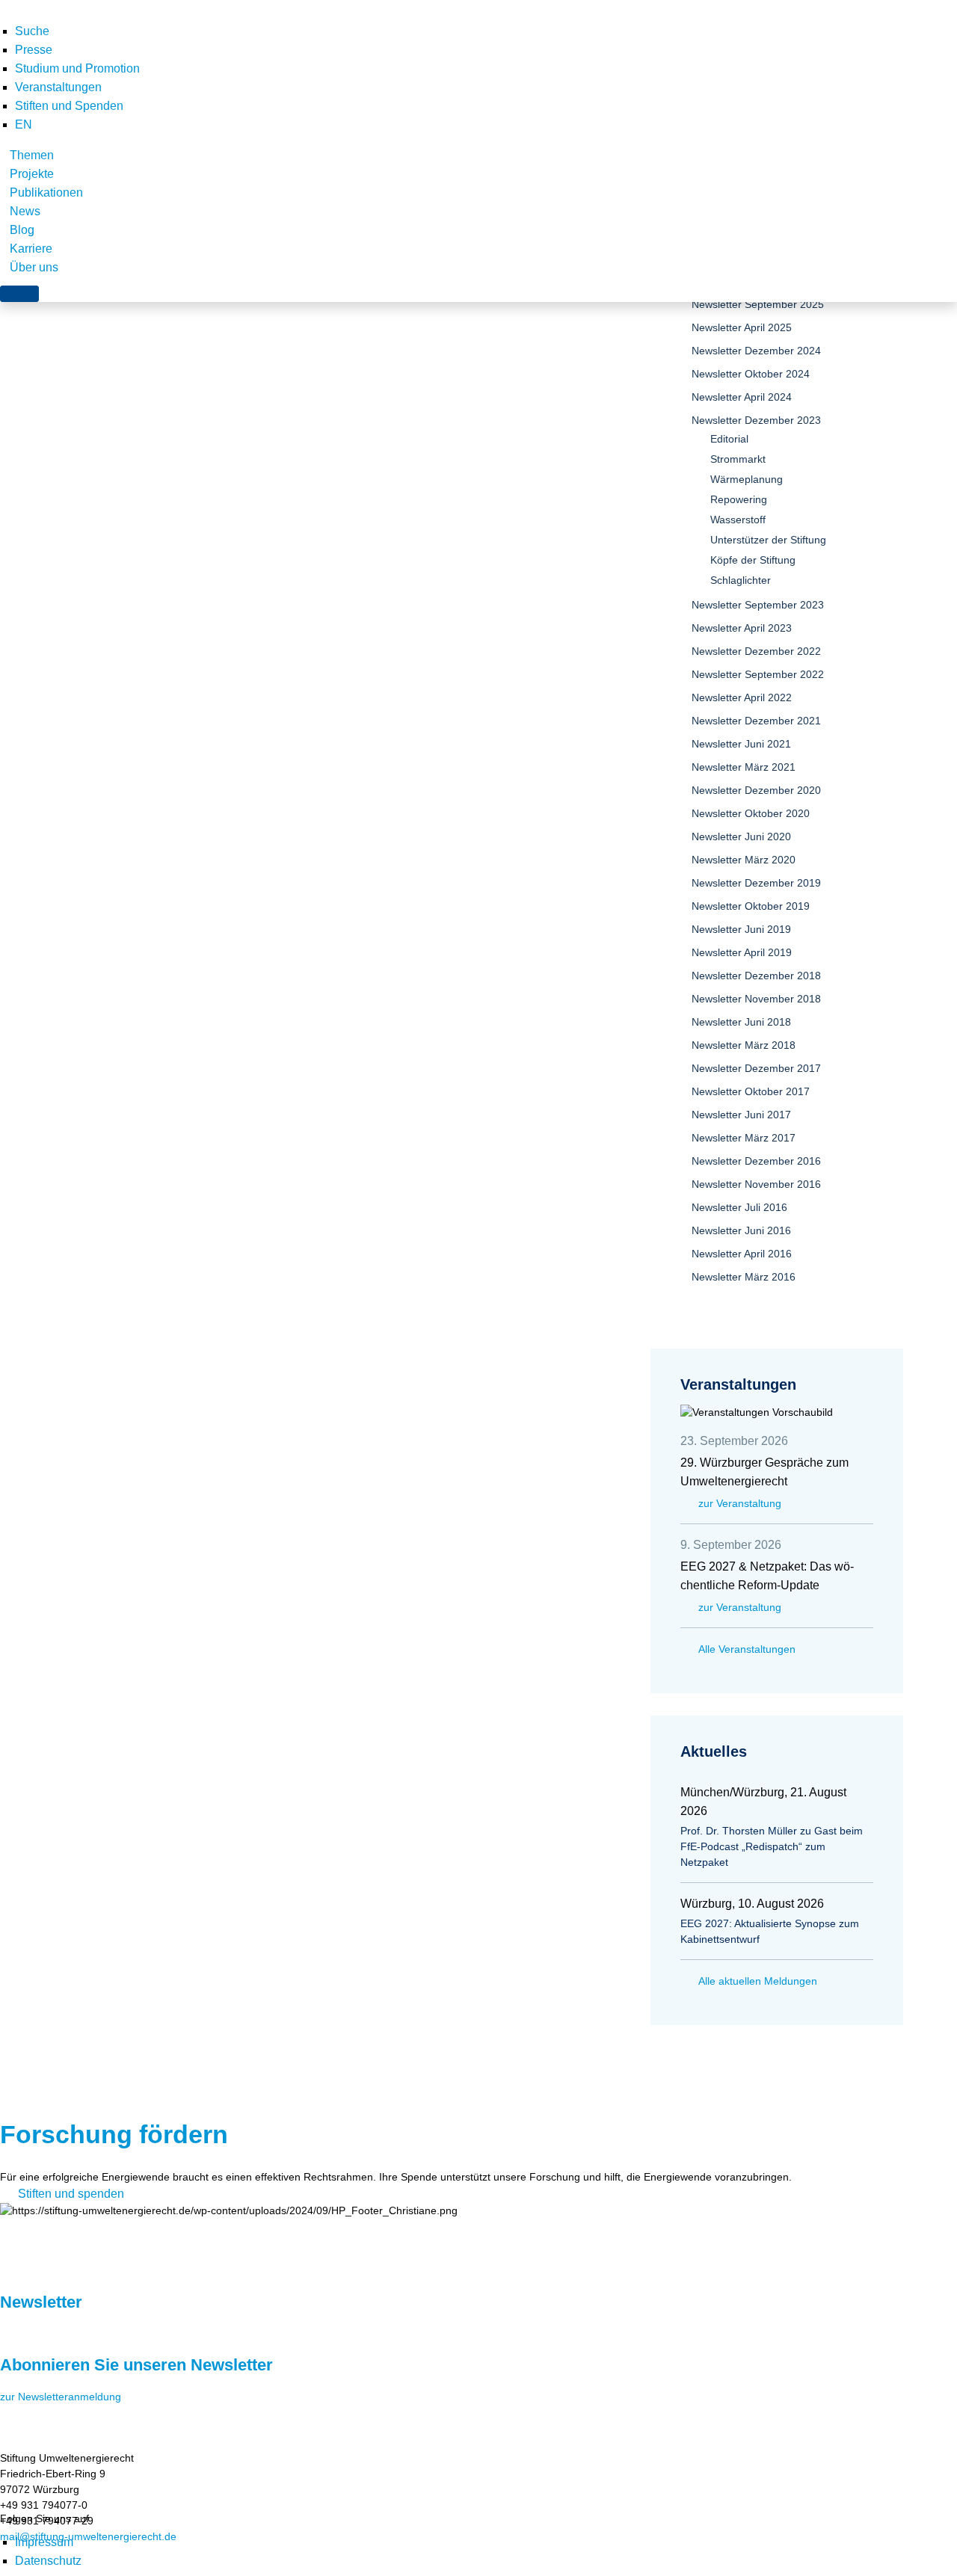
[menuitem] (24, 124)
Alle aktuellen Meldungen (758, 1981)
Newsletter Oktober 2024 (751, 374)
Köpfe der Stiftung (753, 560)
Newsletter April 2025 (742, 327)
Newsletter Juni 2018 (741, 1022)
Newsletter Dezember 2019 (756, 883)
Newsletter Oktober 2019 (751, 906)
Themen (32, 155)
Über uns (34, 267)
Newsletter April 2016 (742, 1254)
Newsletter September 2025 (758, 304)
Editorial (729, 439)
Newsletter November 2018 (756, 999)
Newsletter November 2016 (756, 1184)
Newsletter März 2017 (744, 1138)
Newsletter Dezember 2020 (756, 790)
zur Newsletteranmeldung (61, 2397)
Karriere (31, 249)
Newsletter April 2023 (742, 628)
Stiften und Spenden (69, 106)
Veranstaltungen (58, 87)
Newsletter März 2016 (744, 1277)
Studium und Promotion (77, 68)
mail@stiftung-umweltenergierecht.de (88, 2536)
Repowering (739, 499)
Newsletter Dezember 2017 (756, 1068)
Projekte (32, 174)
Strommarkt (738, 459)
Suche (32, 31)
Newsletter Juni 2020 (741, 836)
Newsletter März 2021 (744, 767)
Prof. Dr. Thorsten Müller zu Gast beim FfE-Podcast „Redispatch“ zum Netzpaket (772, 1846)
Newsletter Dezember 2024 (756, 351)
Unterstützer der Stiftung (768, 540)
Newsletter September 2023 (758, 605)
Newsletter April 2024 (742, 397)
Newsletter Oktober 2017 (751, 1091)
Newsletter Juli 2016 (739, 1207)
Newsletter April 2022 (742, 697)
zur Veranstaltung (740, 1503)
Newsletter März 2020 (744, 860)
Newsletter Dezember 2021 (756, 721)
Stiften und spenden (71, 2194)
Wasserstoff (738, 520)
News (25, 211)
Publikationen (46, 192)
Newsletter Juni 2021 (741, 744)
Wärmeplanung (747, 479)
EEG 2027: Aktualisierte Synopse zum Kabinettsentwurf (770, 1931)
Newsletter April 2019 (742, 952)
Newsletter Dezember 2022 (756, 651)
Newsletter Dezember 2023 (756, 420)
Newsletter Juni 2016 (741, 1230)
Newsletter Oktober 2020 (751, 813)
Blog (22, 230)
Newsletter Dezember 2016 (756, 1161)
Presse (34, 50)
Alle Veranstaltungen (747, 1649)
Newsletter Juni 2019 (741, 929)
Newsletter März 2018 (744, 1045)
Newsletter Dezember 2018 (756, 976)
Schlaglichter (741, 580)
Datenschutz (48, 2561)
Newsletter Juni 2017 (741, 1115)
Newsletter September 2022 (758, 674)
